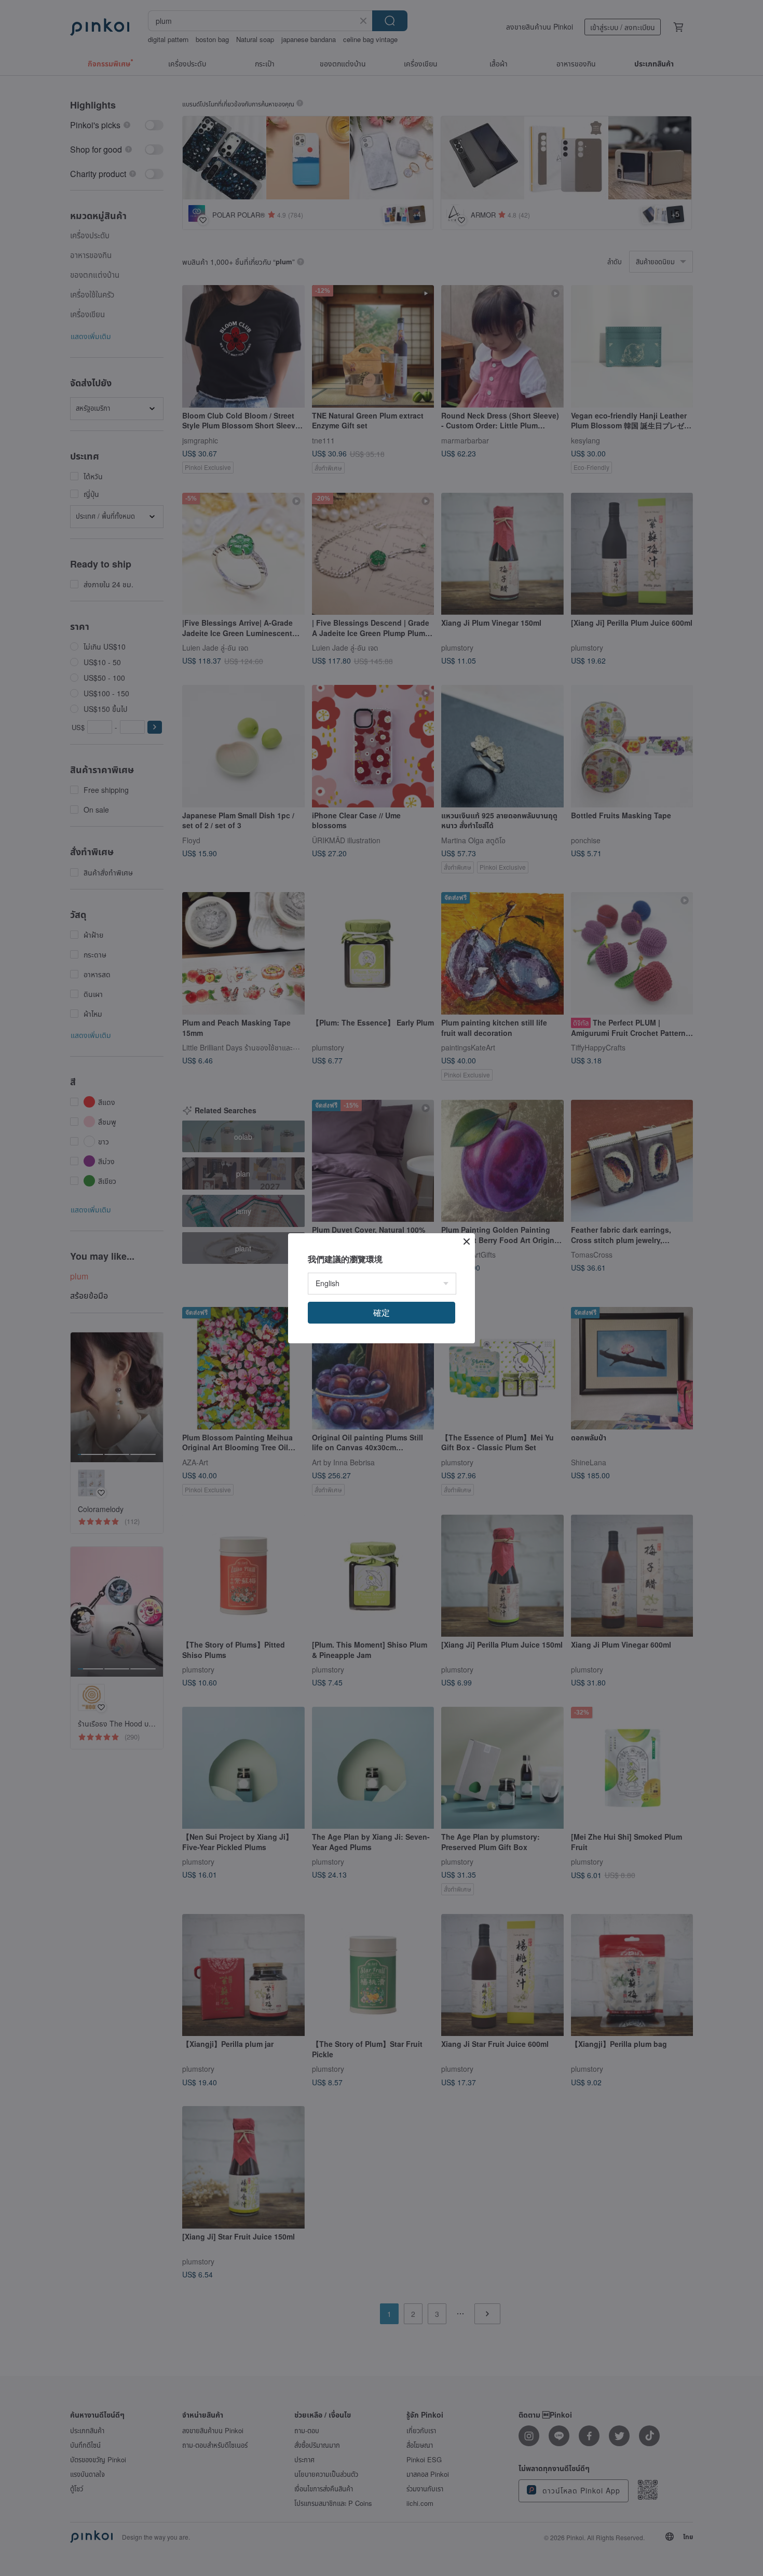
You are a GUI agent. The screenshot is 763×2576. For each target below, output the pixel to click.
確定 (382, 1312)
